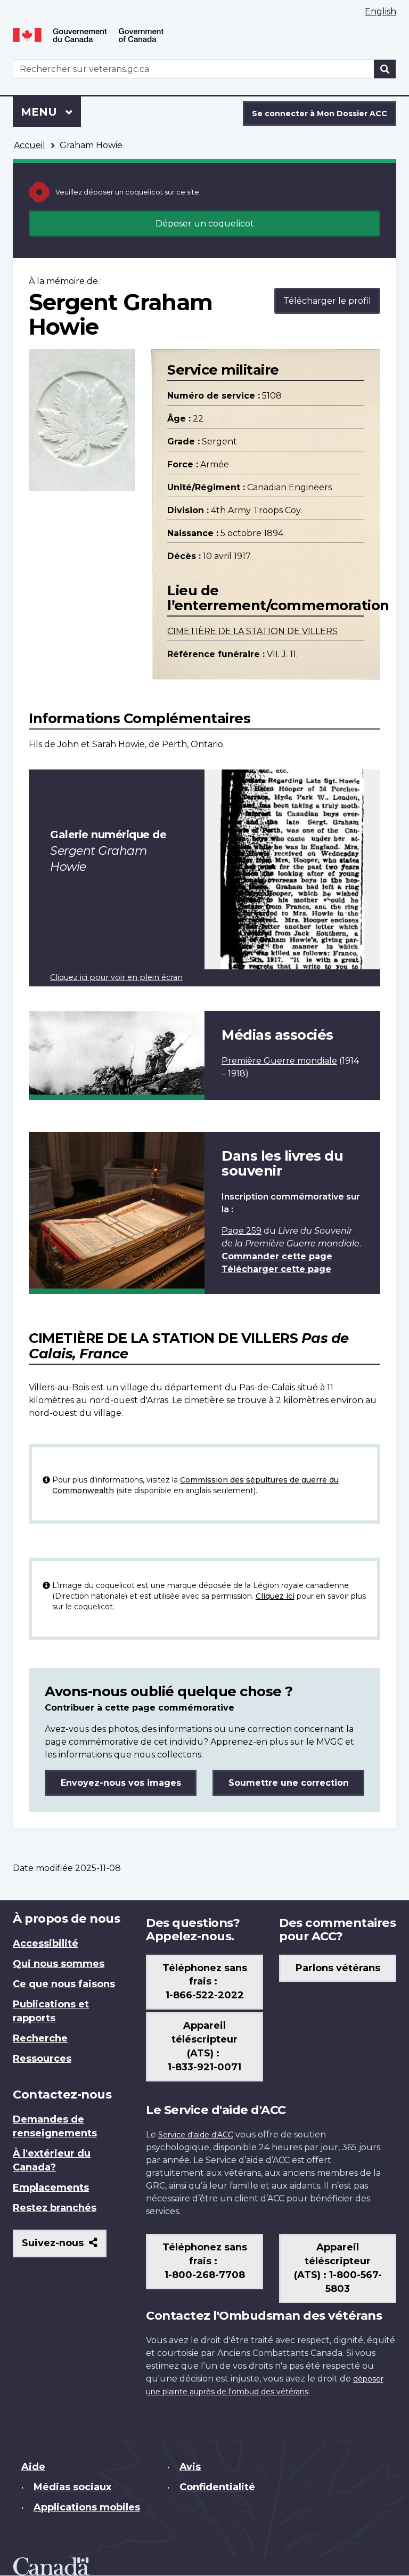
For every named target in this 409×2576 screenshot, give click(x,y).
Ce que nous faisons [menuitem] (64, 1984)
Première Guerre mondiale (279, 1061)
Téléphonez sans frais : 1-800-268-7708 (205, 2261)
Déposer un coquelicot (205, 224)
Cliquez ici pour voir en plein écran (116, 977)
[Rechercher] (385, 69)
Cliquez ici (275, 1596)
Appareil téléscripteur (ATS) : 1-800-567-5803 (338, 2268)
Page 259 (242, 1231)
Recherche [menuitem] (40, 2038)
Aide (33, 2467)
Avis (190, 2467)
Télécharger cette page (276, 1269)
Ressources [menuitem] (42, 2059)
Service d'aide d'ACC (196, 2135)
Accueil (30, 145)
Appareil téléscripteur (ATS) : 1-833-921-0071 (204, 2046)
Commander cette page (277, 1256)
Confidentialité (217, 2487)
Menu (51, 112)
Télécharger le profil (327, 301)
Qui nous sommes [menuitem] (59, 1964)
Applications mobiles (87, 2507)
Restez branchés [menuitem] (55, 2208)
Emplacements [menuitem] (51, 2188)
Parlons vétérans (338, 1968)
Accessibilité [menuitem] (46, 1943)
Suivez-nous (64, 2247)
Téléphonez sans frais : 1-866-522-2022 (205, 1982)
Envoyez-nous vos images (121, 1783)
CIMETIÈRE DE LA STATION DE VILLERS (252, 631)
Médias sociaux (72, 2487)
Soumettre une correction (289, 1783)
